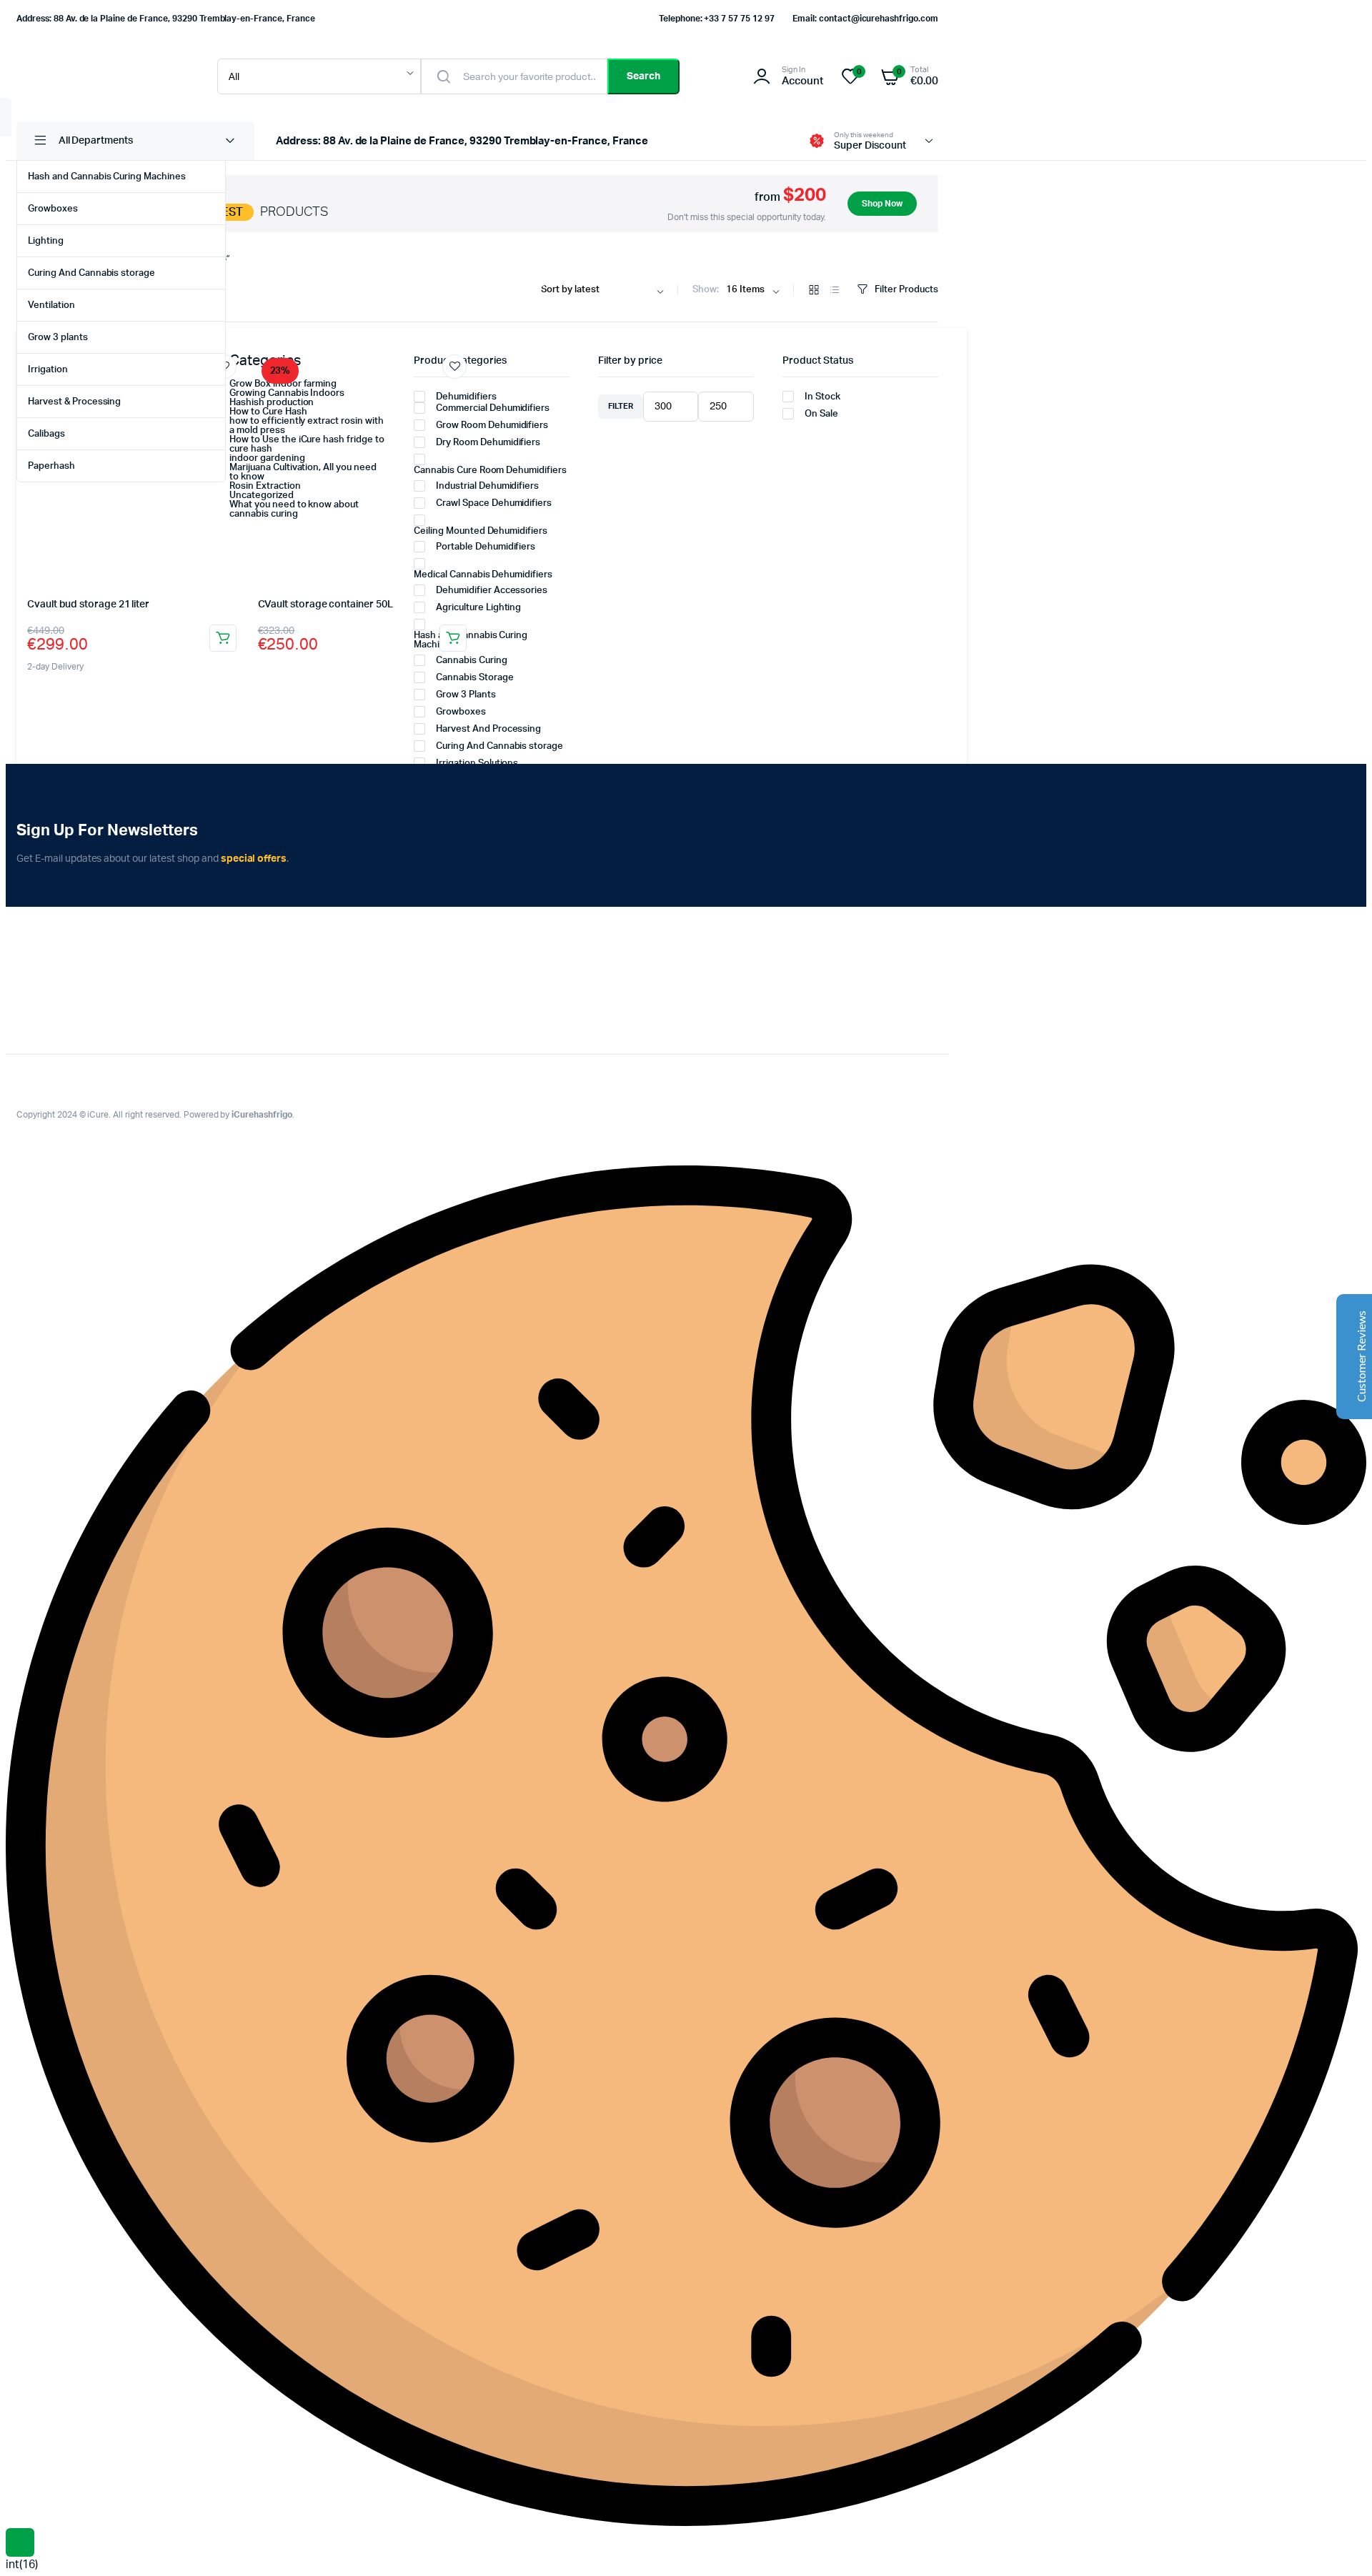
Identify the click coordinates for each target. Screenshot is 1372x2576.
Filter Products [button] (906, 290)
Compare (232, 394)
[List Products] (835, 291)
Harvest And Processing (488, 729)
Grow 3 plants (58, 338)
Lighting (46, 241)
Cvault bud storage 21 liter (88, 605)
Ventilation (51, 305)
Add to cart (223, 638)
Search (643, 76)
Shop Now (882, 204)
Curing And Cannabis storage (91, 273)
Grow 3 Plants (466, 695)
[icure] (103, 76)
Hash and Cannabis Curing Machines (107, 177)
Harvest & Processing (74, 402)
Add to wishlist (454, 367)
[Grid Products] (814, 291)
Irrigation (48, 370)
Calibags (46, 434)
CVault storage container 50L (325, 605)
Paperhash (51, 466)
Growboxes (53, 209)
